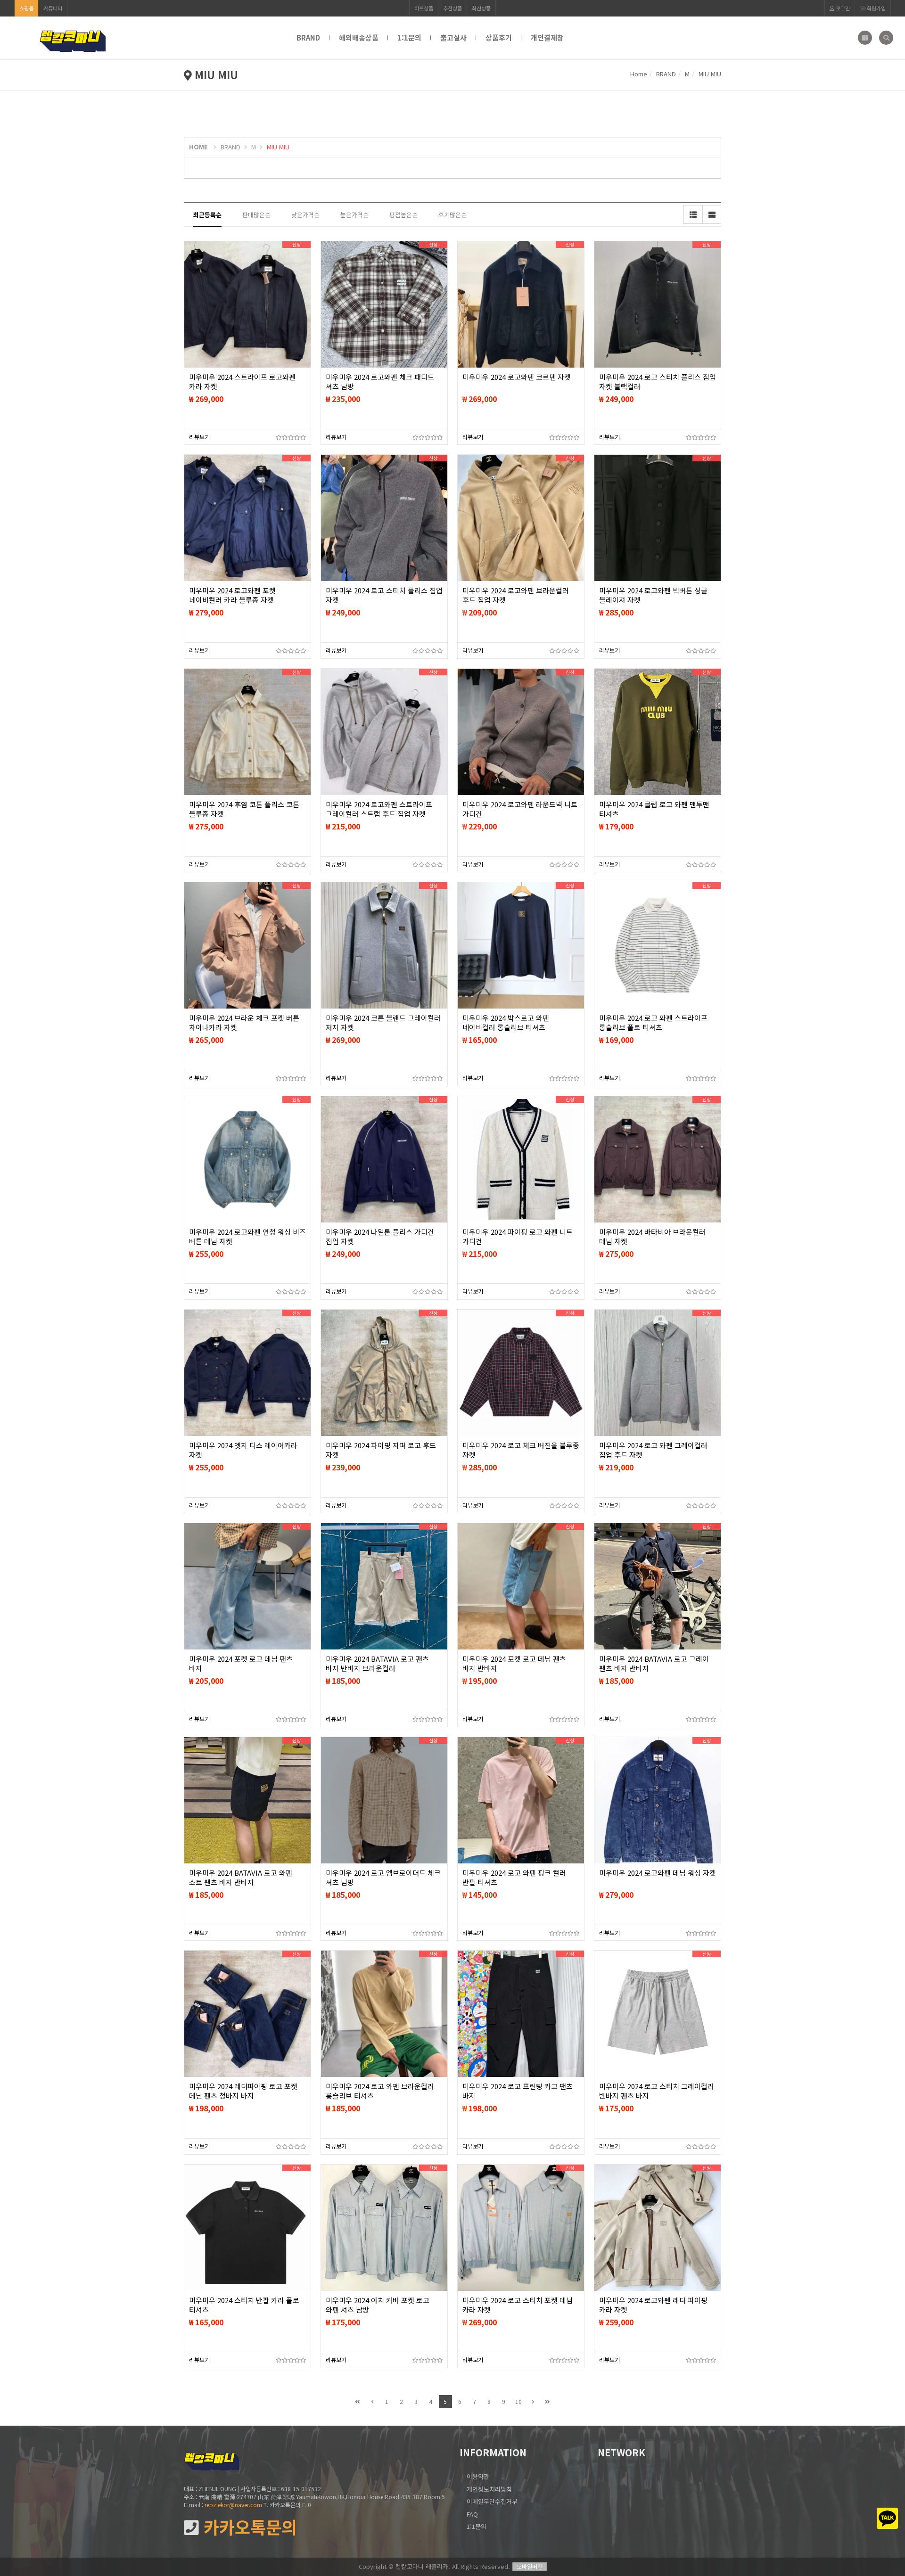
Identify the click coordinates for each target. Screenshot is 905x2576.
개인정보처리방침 (489, 2489)
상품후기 (499, 37)
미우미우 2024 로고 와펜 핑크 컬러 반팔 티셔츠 (514, 1878)
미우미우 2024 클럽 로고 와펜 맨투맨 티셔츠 (654, 809)
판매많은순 (256, 215)
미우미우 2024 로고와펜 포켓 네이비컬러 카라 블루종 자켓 (232, 595)
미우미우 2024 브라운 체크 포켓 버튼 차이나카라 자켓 (244, 1023)
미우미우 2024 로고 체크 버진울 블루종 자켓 (521, 1450)
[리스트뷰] (693, 214)
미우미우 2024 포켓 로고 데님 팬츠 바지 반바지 (514, 1664)
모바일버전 (530, 2566)
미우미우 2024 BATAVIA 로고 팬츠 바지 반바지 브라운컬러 (377, 1664)
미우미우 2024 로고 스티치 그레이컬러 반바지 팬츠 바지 (657, 2091)
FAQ (472, 2514)
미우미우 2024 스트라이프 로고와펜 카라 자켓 (242, 382)
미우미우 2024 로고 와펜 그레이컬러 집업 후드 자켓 (653, 1450)
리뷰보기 (199, 437)
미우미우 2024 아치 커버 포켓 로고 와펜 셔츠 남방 (378, 2305)
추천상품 (452, 8)
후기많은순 (452, 215)
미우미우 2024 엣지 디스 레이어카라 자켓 (243, 1450)
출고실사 (453, 37)
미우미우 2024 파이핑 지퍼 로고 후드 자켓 (381, 1450)
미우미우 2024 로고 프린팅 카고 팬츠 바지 (518, 2091)
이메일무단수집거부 (492, 2501)
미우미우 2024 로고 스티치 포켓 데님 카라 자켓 (518, 2305)
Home (639, 74)
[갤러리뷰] (712, 214)
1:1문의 (409, 37)
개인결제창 (547, 37)
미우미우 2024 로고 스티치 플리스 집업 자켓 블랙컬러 (658, 382)
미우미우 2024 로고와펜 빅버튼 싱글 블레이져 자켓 (653, 595)
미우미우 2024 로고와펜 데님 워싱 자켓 (658, 1873)
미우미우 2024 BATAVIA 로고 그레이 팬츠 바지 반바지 (654, 1664)
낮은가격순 (305, 215)
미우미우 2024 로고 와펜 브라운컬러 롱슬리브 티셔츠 (380, 2091)
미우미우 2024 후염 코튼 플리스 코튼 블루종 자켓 (244, 809)
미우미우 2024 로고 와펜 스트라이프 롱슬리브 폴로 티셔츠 (653, 1023)
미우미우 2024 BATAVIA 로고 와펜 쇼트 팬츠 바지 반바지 (241, 1878)
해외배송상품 (359, 37)
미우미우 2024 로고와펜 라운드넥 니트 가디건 (520, 809)
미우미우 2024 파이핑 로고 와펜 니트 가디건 (518, 1237)
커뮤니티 (53, 8)
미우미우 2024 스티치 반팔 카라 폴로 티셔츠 (244, 2305)
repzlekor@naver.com (233, 2505)
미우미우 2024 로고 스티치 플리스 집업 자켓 (384, 595)
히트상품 (424, 8)
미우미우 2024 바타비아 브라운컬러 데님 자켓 (652, 1237)
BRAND (308, 37)
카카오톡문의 (248, 2527)
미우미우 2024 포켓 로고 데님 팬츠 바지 (241, 1664)
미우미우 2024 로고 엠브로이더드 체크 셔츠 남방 (383, 1878)
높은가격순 (354, 215)
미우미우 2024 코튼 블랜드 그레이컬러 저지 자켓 (383, 1023)
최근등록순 (207, 215)
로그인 (842, 8)
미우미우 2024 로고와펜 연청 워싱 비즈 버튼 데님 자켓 (247, 1237)
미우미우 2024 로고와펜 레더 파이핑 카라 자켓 (653, 2305)
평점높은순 (403, 215)
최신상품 (481, 8)
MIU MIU (278, 147)
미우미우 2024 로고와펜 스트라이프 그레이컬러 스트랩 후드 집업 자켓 (379, 809)
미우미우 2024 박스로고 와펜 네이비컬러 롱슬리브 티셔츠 (506, 1023)
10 (518, 2401)
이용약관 (478, 2476)
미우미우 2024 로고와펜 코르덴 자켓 (517, 377)
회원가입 (876, 8)
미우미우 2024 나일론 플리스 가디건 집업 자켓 (380, 1237)
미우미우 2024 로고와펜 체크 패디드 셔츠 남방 (380, 382)
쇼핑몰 (26, 8)
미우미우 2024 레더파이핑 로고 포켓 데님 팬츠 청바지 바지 (243, 2091)
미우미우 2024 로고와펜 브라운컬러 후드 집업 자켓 (516, 595)
